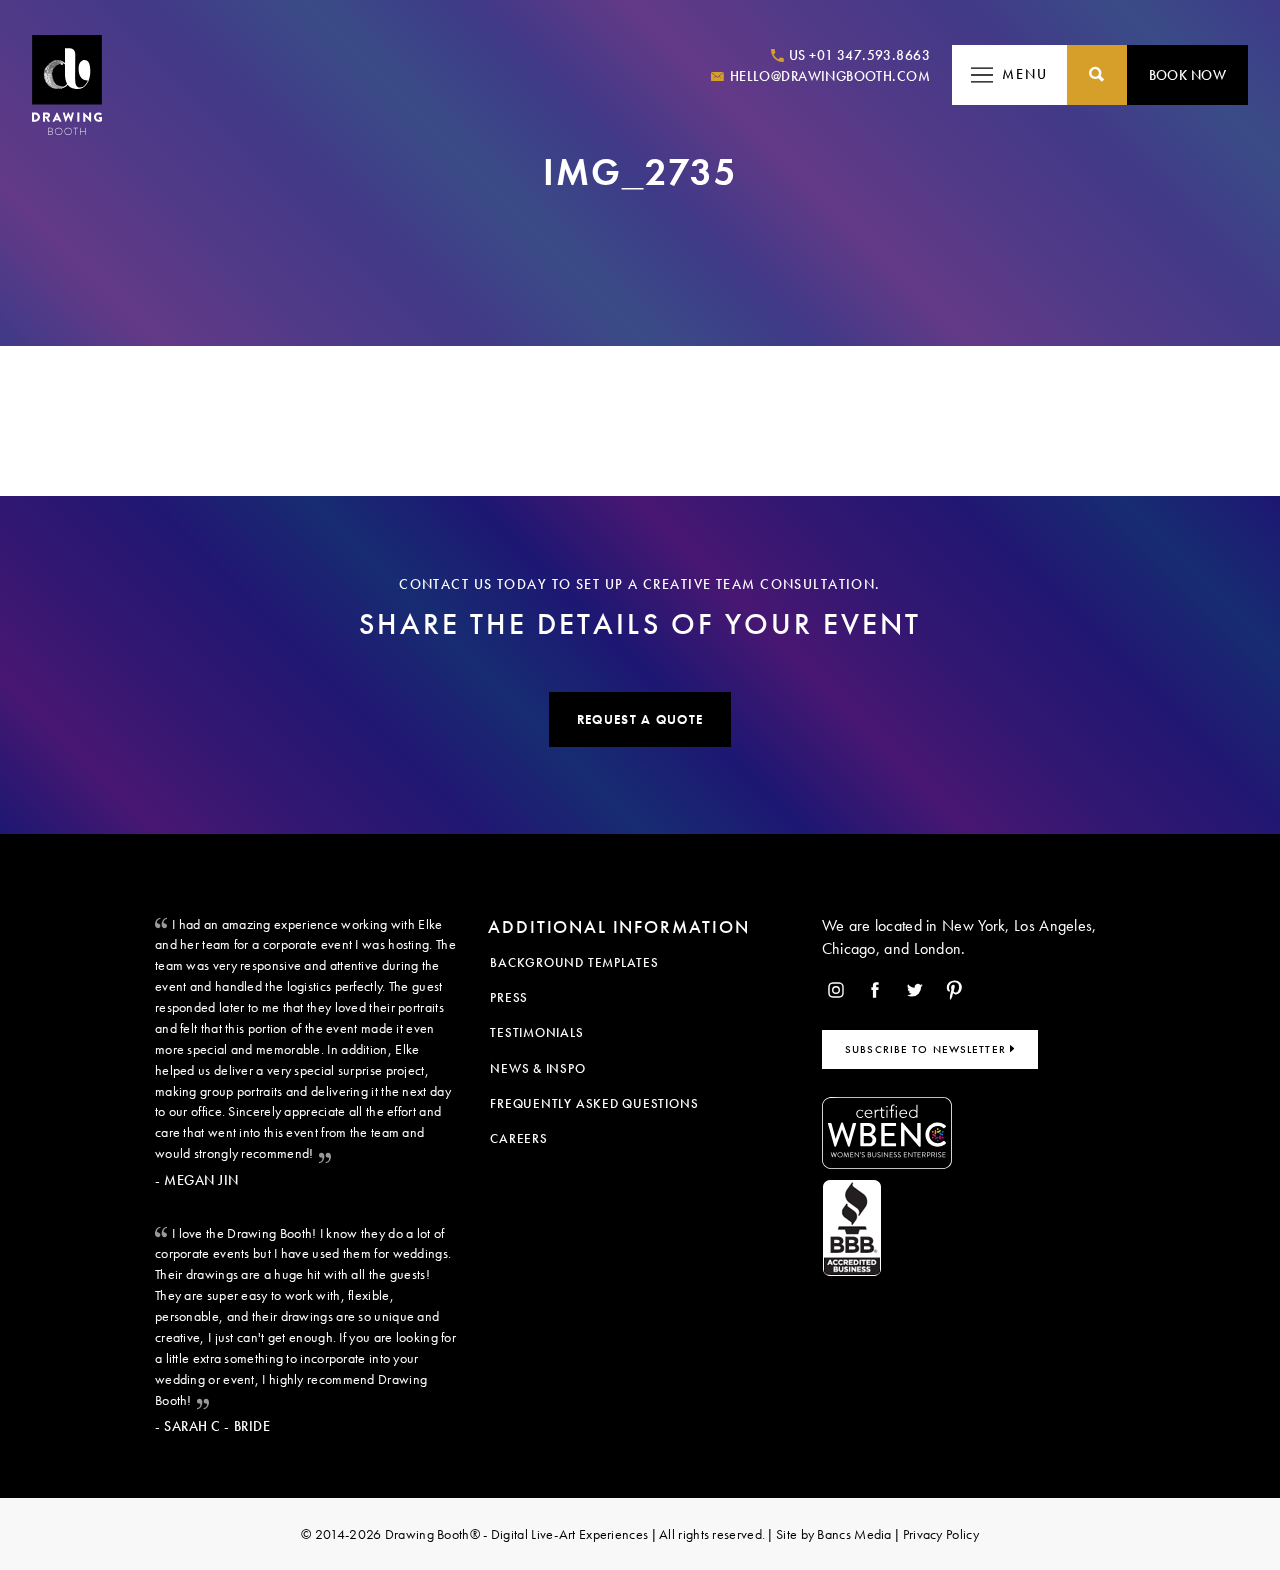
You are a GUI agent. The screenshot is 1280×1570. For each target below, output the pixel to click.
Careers (518, 1138)
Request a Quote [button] (640, 719)
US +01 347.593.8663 (858, 55)
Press (509, 997)
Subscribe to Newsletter (927, 1049)
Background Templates (574, 962)
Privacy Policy (941, 1534)
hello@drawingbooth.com (828, 76)
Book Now (1187, 75)
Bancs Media (854, 1534)
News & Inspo (537, 1068)
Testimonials (536, 1032)
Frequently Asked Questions (594, 1103)
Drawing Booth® (430, 1534)
